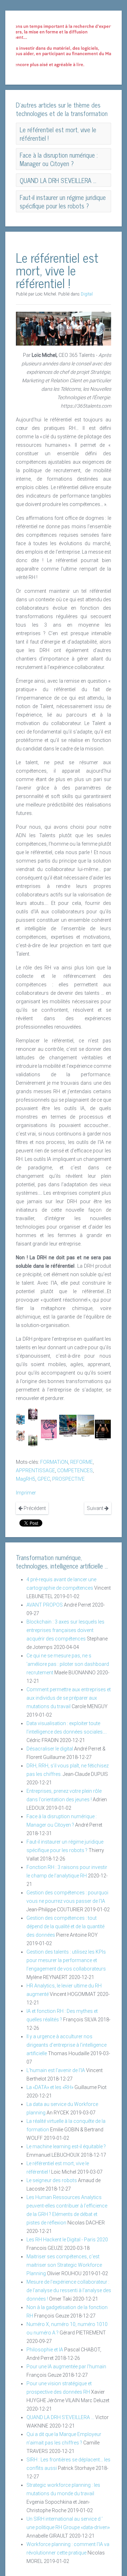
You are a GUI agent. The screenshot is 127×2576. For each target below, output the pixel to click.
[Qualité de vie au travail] (68, 1425)
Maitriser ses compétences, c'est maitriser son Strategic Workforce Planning (64, 2265)
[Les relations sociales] (20, 1435)
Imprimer (26, 1493)
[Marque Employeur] (86, 1425)
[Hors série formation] (103, 1430)
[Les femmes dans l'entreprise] (33, 1414)
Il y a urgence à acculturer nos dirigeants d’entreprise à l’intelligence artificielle (66, 2045)
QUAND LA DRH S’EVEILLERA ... (60, 2417)
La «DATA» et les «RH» (50, 2087)
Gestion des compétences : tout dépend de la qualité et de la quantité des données (65, 1926)
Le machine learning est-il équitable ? (66, 2146)
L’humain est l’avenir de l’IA (56, 2070)
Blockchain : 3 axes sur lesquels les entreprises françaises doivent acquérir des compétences (65, 1630)
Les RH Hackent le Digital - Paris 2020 (67, 2240)
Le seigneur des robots (52, 2180)
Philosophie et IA (45, 2350)
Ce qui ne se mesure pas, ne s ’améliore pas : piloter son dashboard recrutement (68, 1664)
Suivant (96, 1508)
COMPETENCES (75, 1470)
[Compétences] (49, 1430)
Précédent (34, 1508)
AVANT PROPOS (45, 1605)
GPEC (44, 1479)
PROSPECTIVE (68, 1479)
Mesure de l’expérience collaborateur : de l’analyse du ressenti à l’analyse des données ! (69, 2290)
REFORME (81, 1462)
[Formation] (33, 1440)
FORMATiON (54, 1462)
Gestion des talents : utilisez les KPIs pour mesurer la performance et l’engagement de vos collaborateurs (66, 1960)
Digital (87, 294)
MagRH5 (26, 1479)
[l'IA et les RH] (20, 1419)
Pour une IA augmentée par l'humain (66, 2367)
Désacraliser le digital (50, 1749)
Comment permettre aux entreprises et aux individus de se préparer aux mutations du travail (69, 1698)
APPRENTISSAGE (35, 1470)
